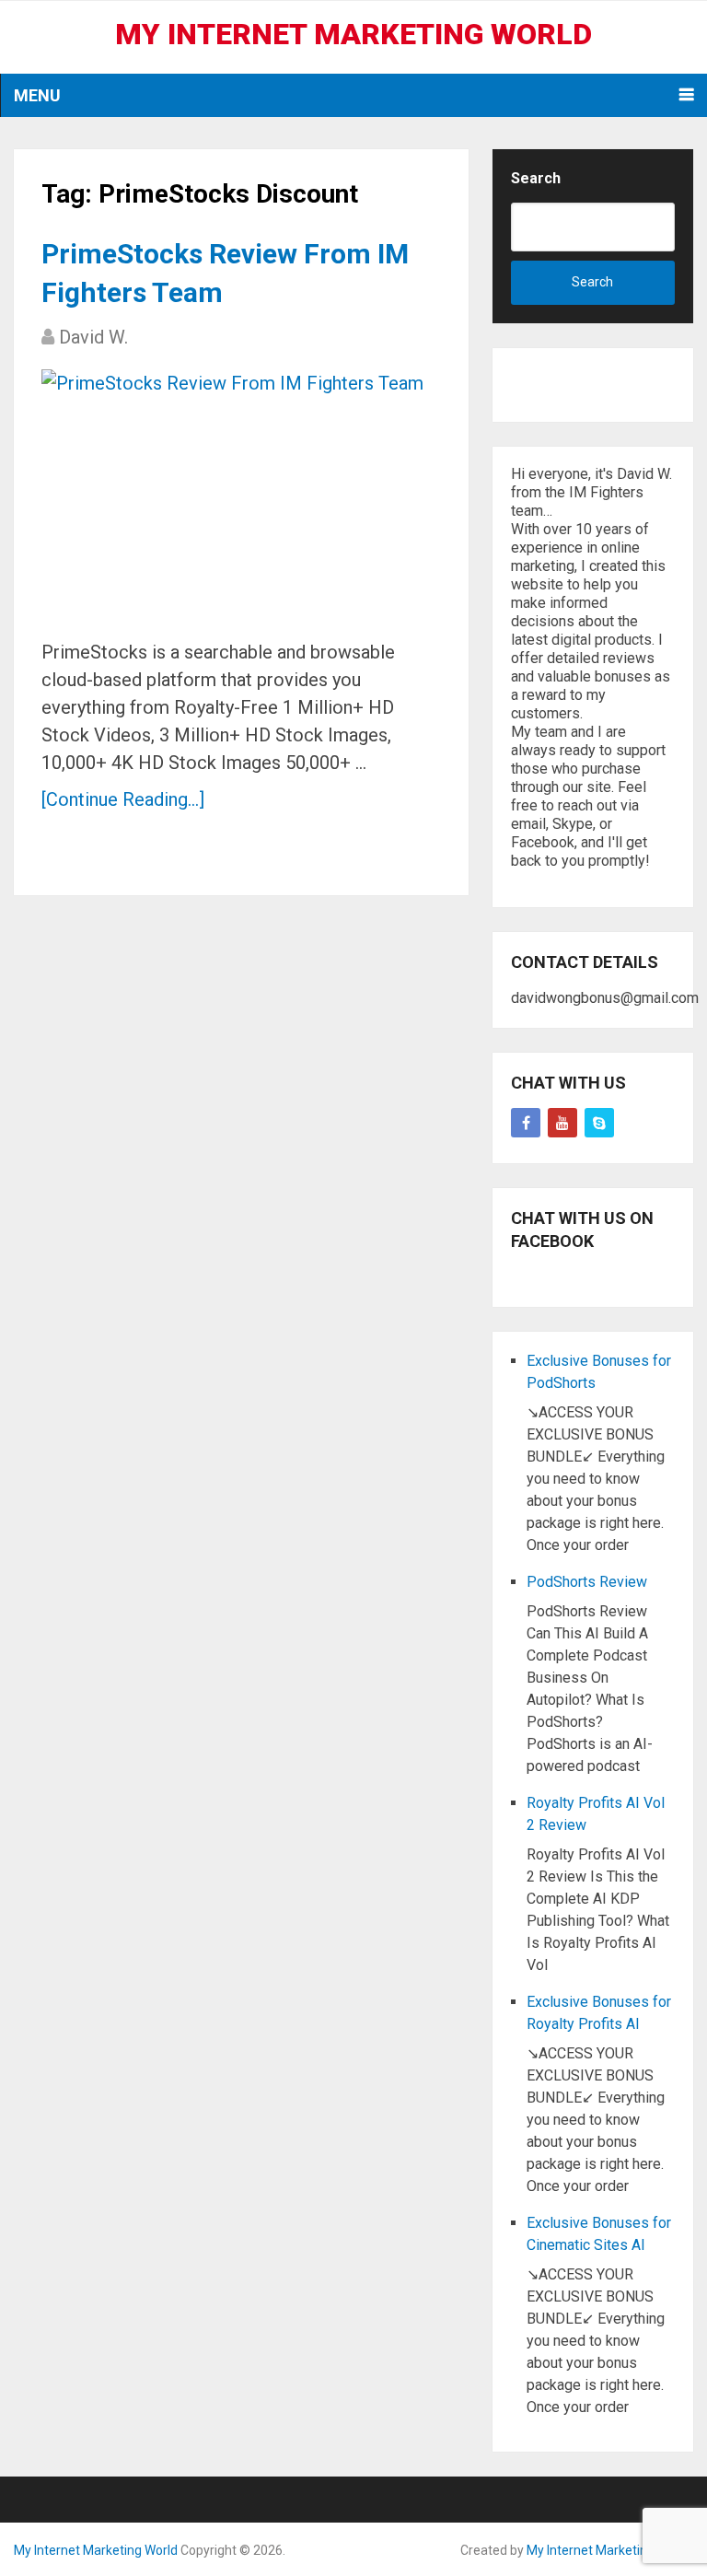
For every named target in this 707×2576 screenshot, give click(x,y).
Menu (37, 95)
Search (536, 178)
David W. (93, 337)
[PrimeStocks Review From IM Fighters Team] (232, 497)
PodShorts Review (587, 1582)
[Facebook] (526, 1123)
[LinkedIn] (599, 1123)
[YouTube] (562, 1123)
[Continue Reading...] (123, 799)
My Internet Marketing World (353, 34)
